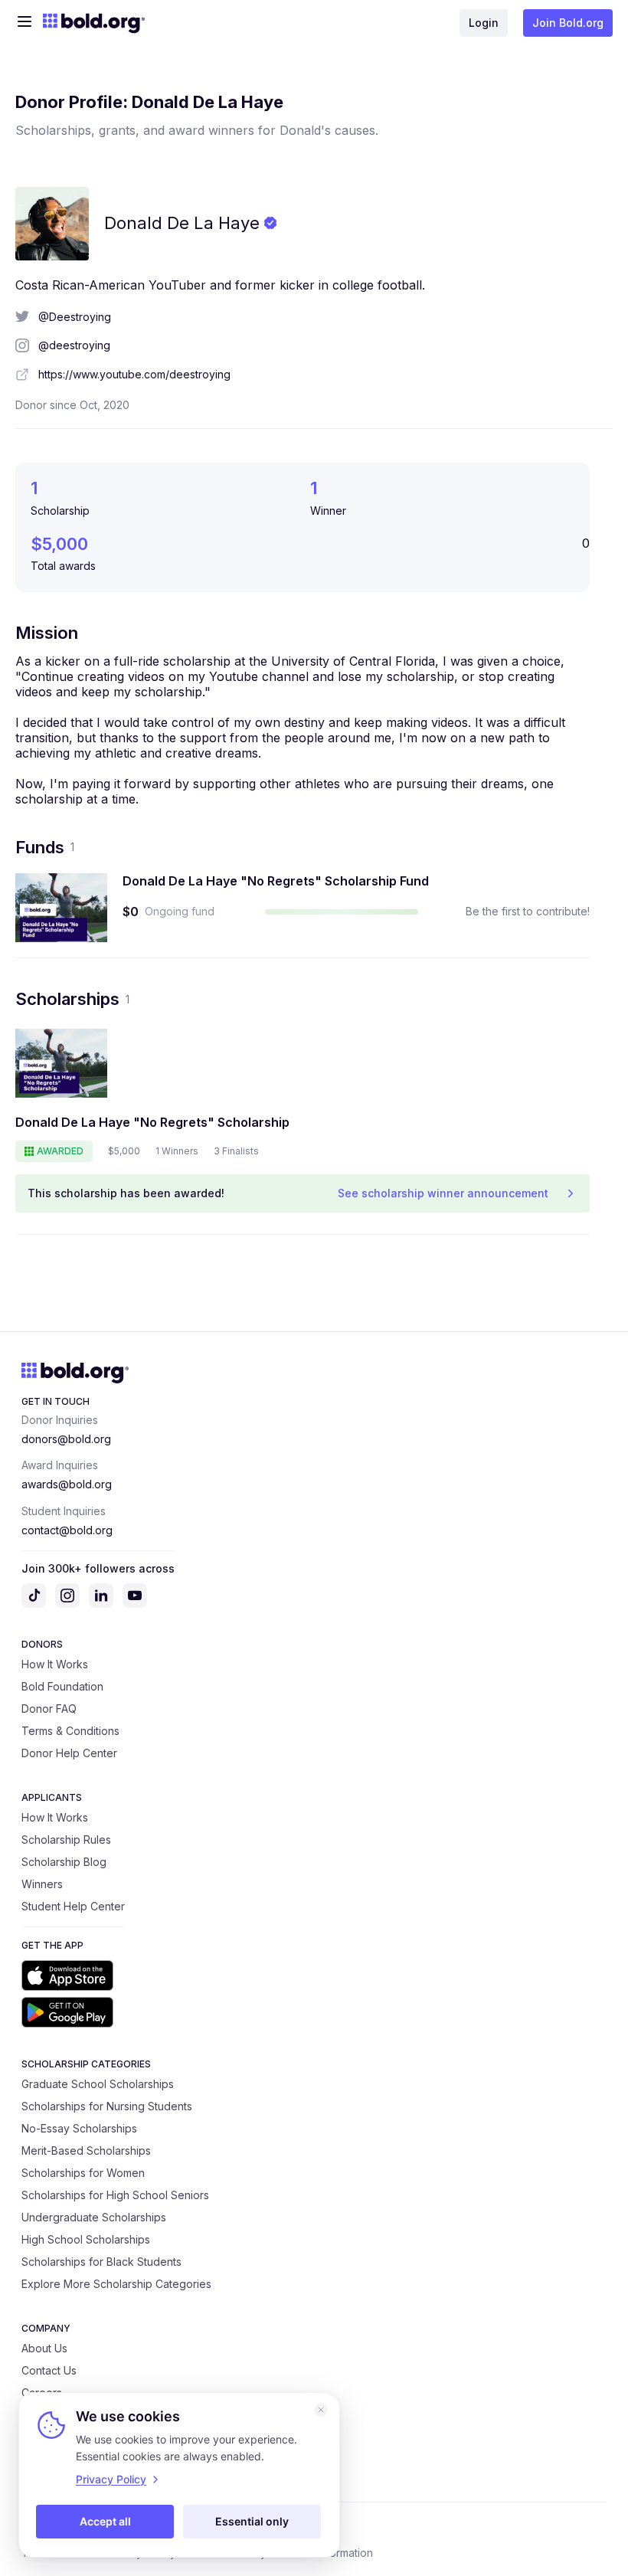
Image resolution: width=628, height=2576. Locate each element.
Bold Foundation (62, 1686)
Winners (42, 1884)
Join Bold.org (568, 23)
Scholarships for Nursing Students (107, 2106)
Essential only (252, 2521)
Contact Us (49, 2370)
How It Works (55, 1664)
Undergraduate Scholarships (94, 2217)
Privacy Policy (111, 2479)
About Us (44, 2348)
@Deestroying (75, 317)
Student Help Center (73, 1906)
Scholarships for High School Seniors (115, 2195)
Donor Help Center (69, 1753)
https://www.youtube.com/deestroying (134, 374)
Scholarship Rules (66, 1840)
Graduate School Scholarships (98, 2084)
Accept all (105, 2521)
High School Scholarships (86, 2239)
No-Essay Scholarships (79, 2128)
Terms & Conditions (70, 1731)
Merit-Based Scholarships (86, 2150)
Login (484, 23)
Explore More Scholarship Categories (116, 2284)
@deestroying (74, 345)
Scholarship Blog (64, 1862)
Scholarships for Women (83, 2173)
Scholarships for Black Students (101, 2262)
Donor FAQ (49, 1709)
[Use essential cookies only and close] (321, 2410)
